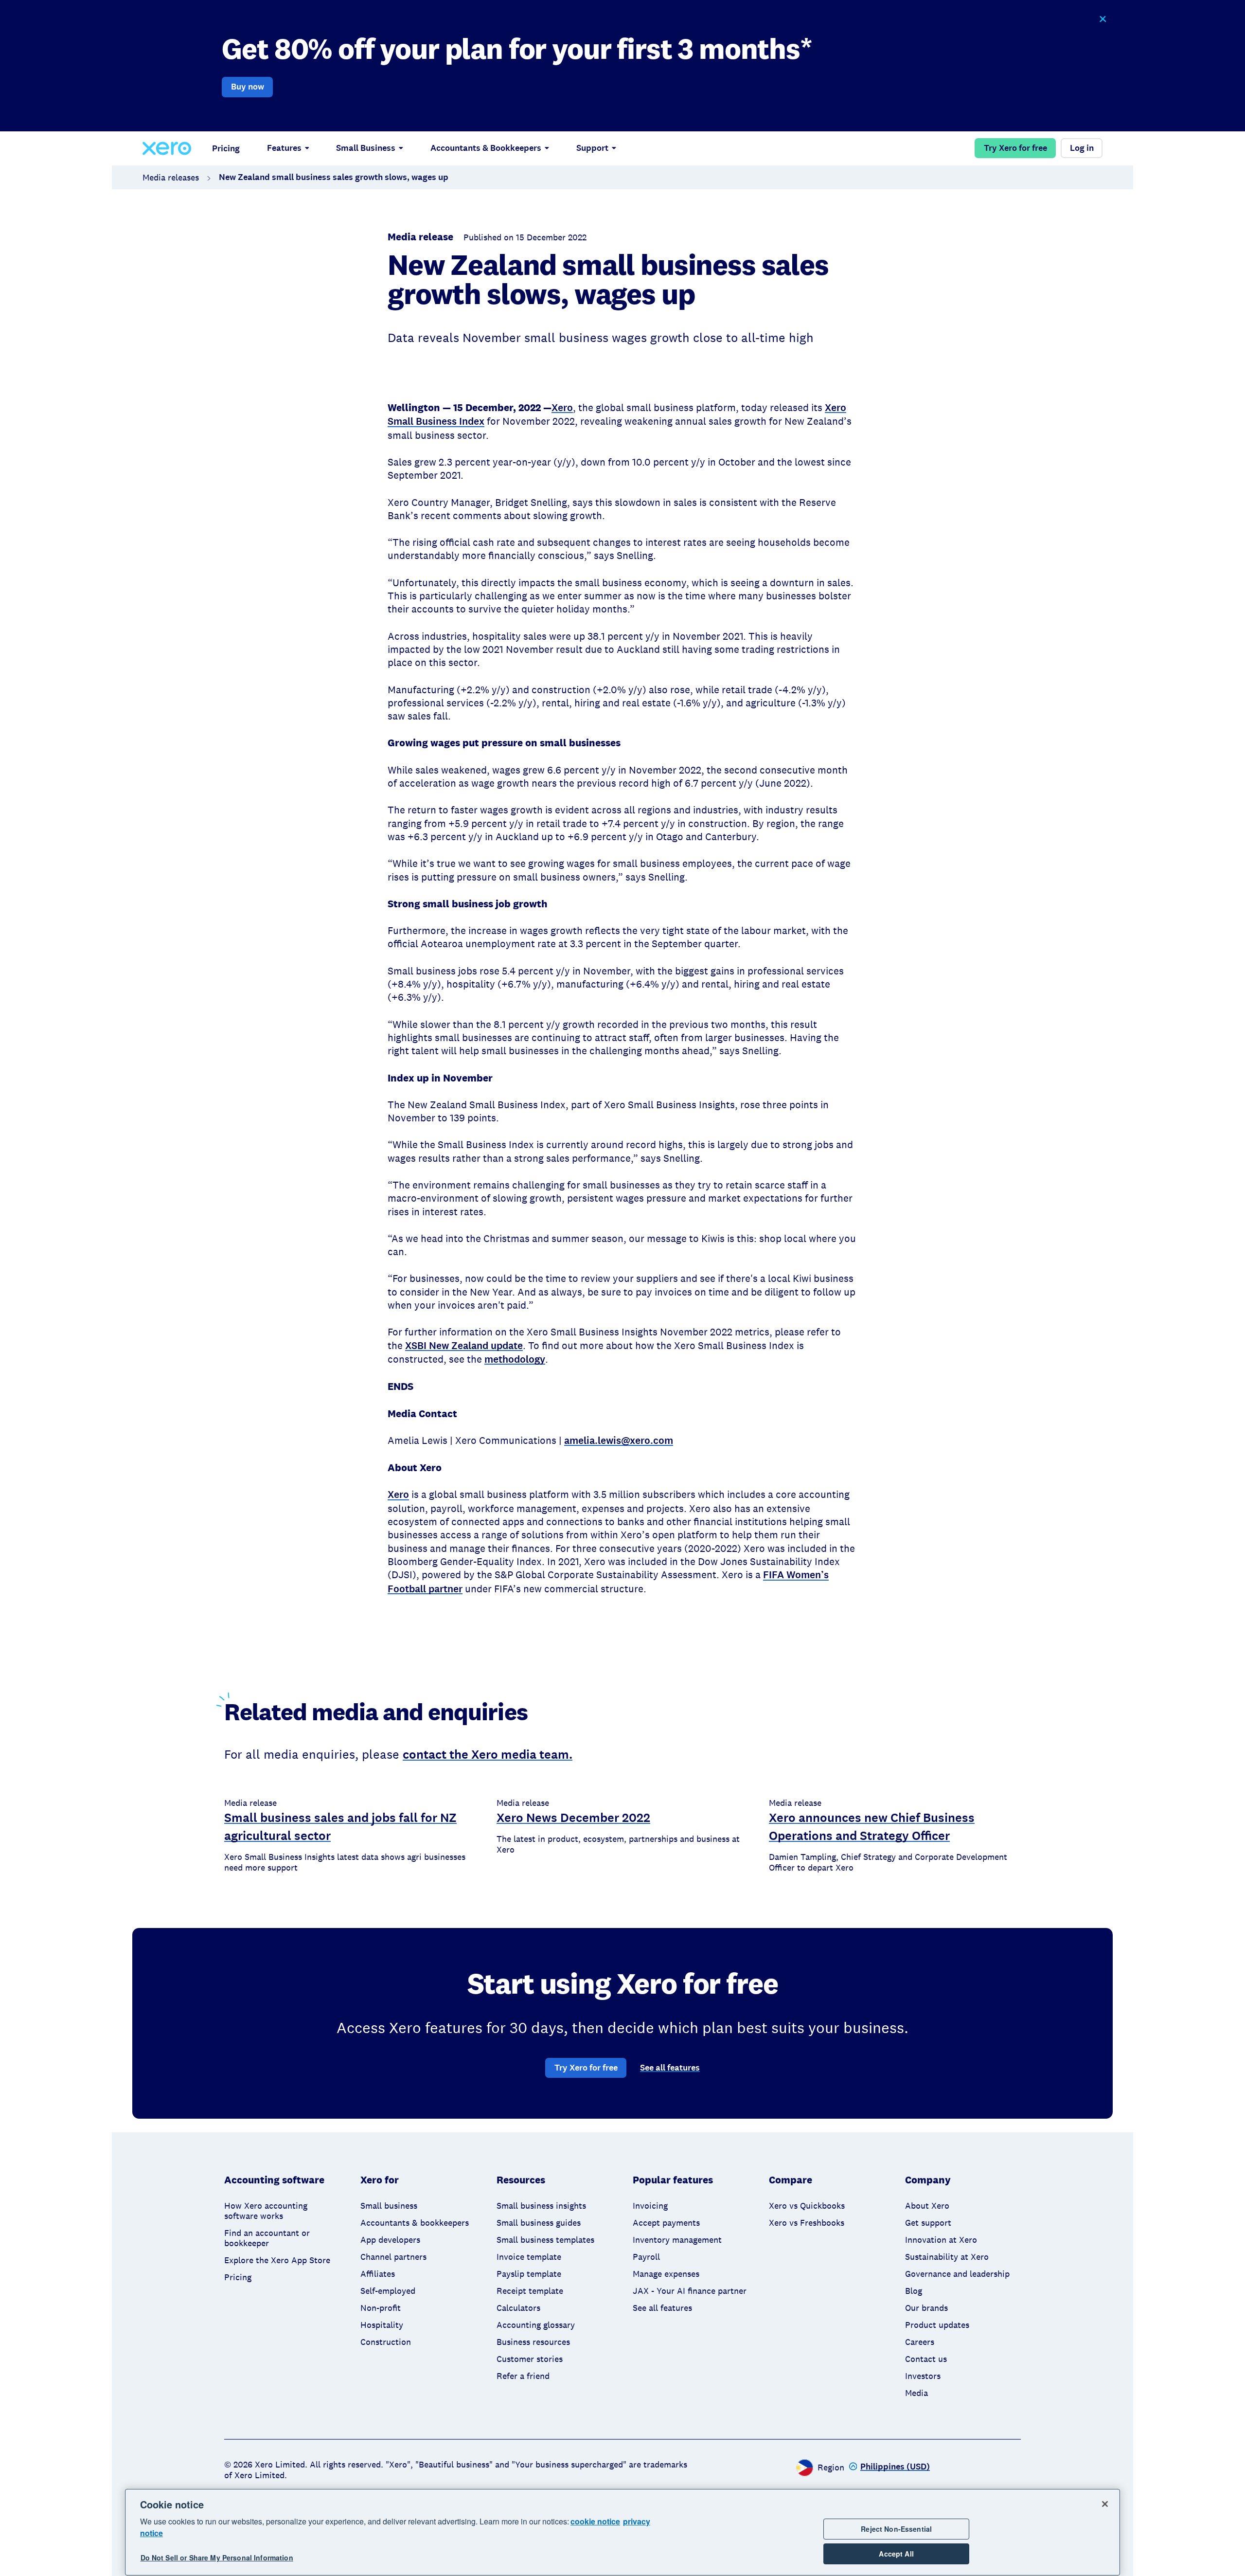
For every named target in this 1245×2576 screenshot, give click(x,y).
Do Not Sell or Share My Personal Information (217, 2558)
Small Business (366, 148)
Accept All (896, 2554)
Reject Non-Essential (896, 2529)
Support (592, 148)
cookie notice (595, 2521)
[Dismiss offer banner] (1102, 19)
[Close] (1105, 2504)
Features (284, 148)
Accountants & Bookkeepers (486, 148)
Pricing (226, 148)
